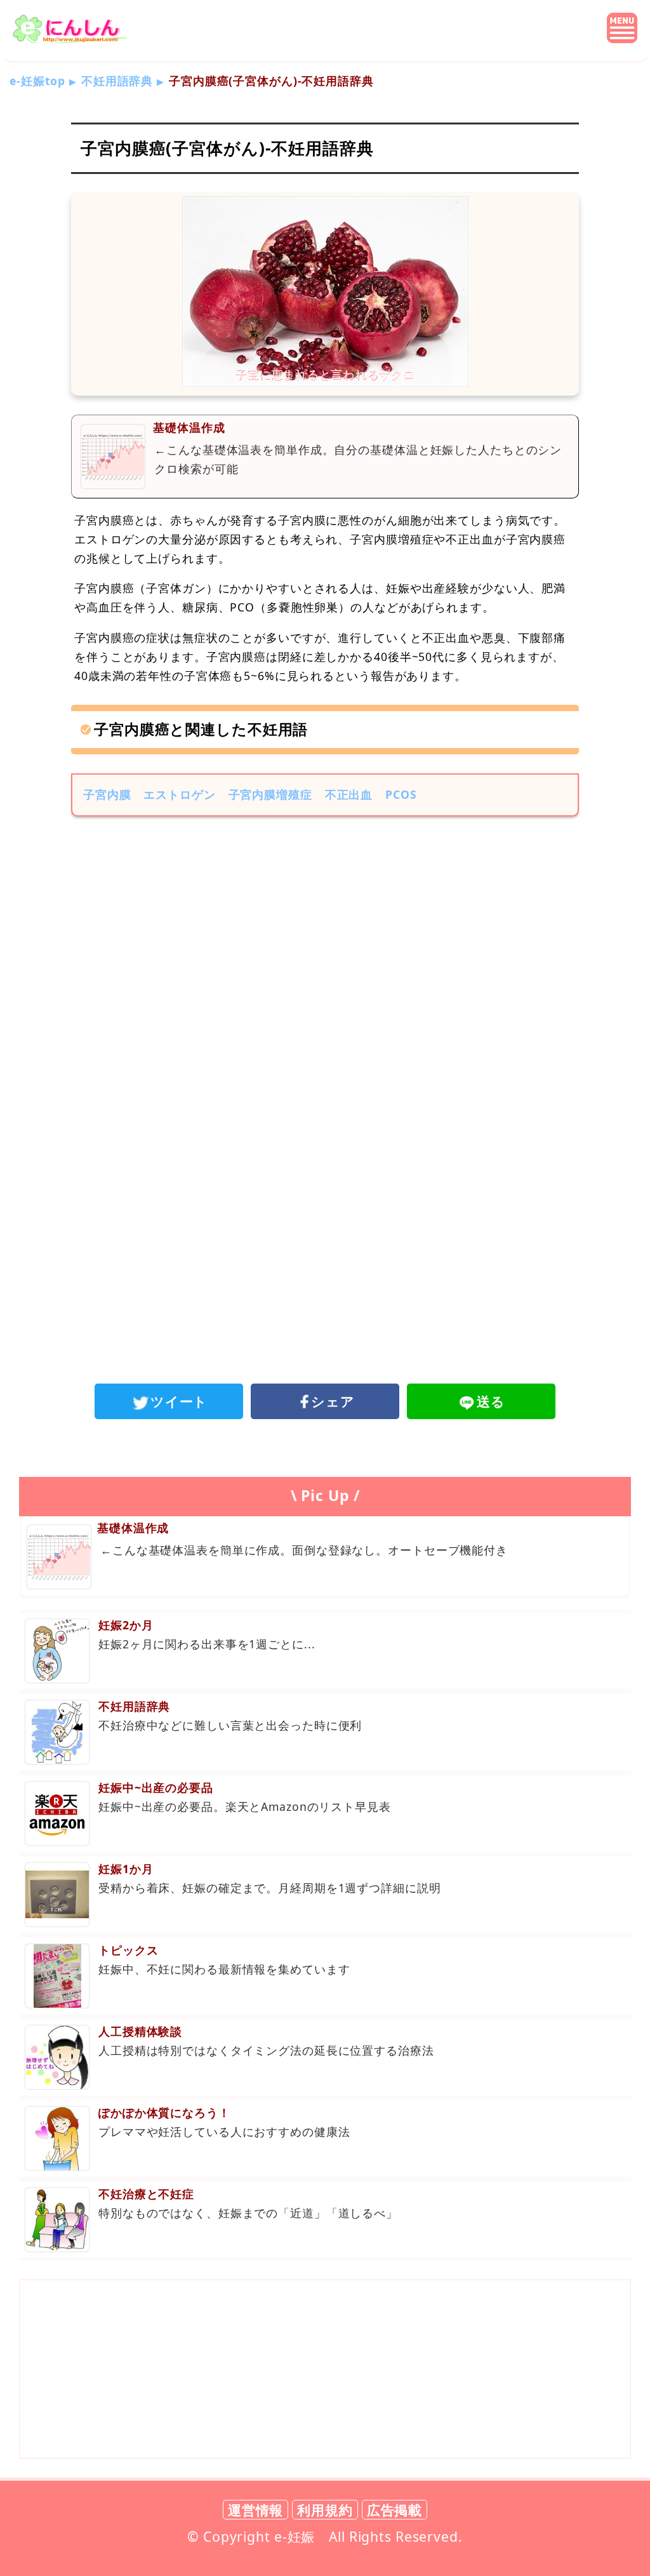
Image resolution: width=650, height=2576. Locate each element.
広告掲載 (395, 2510)
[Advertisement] (325, 931)
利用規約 (325, 2510)
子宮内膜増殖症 (270, 794)
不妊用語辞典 (117, 81)
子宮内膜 (107, 794)
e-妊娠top (37, 81)
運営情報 (256, 2510)
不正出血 (349, 794)
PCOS (401, 794)
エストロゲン (179, 794)
